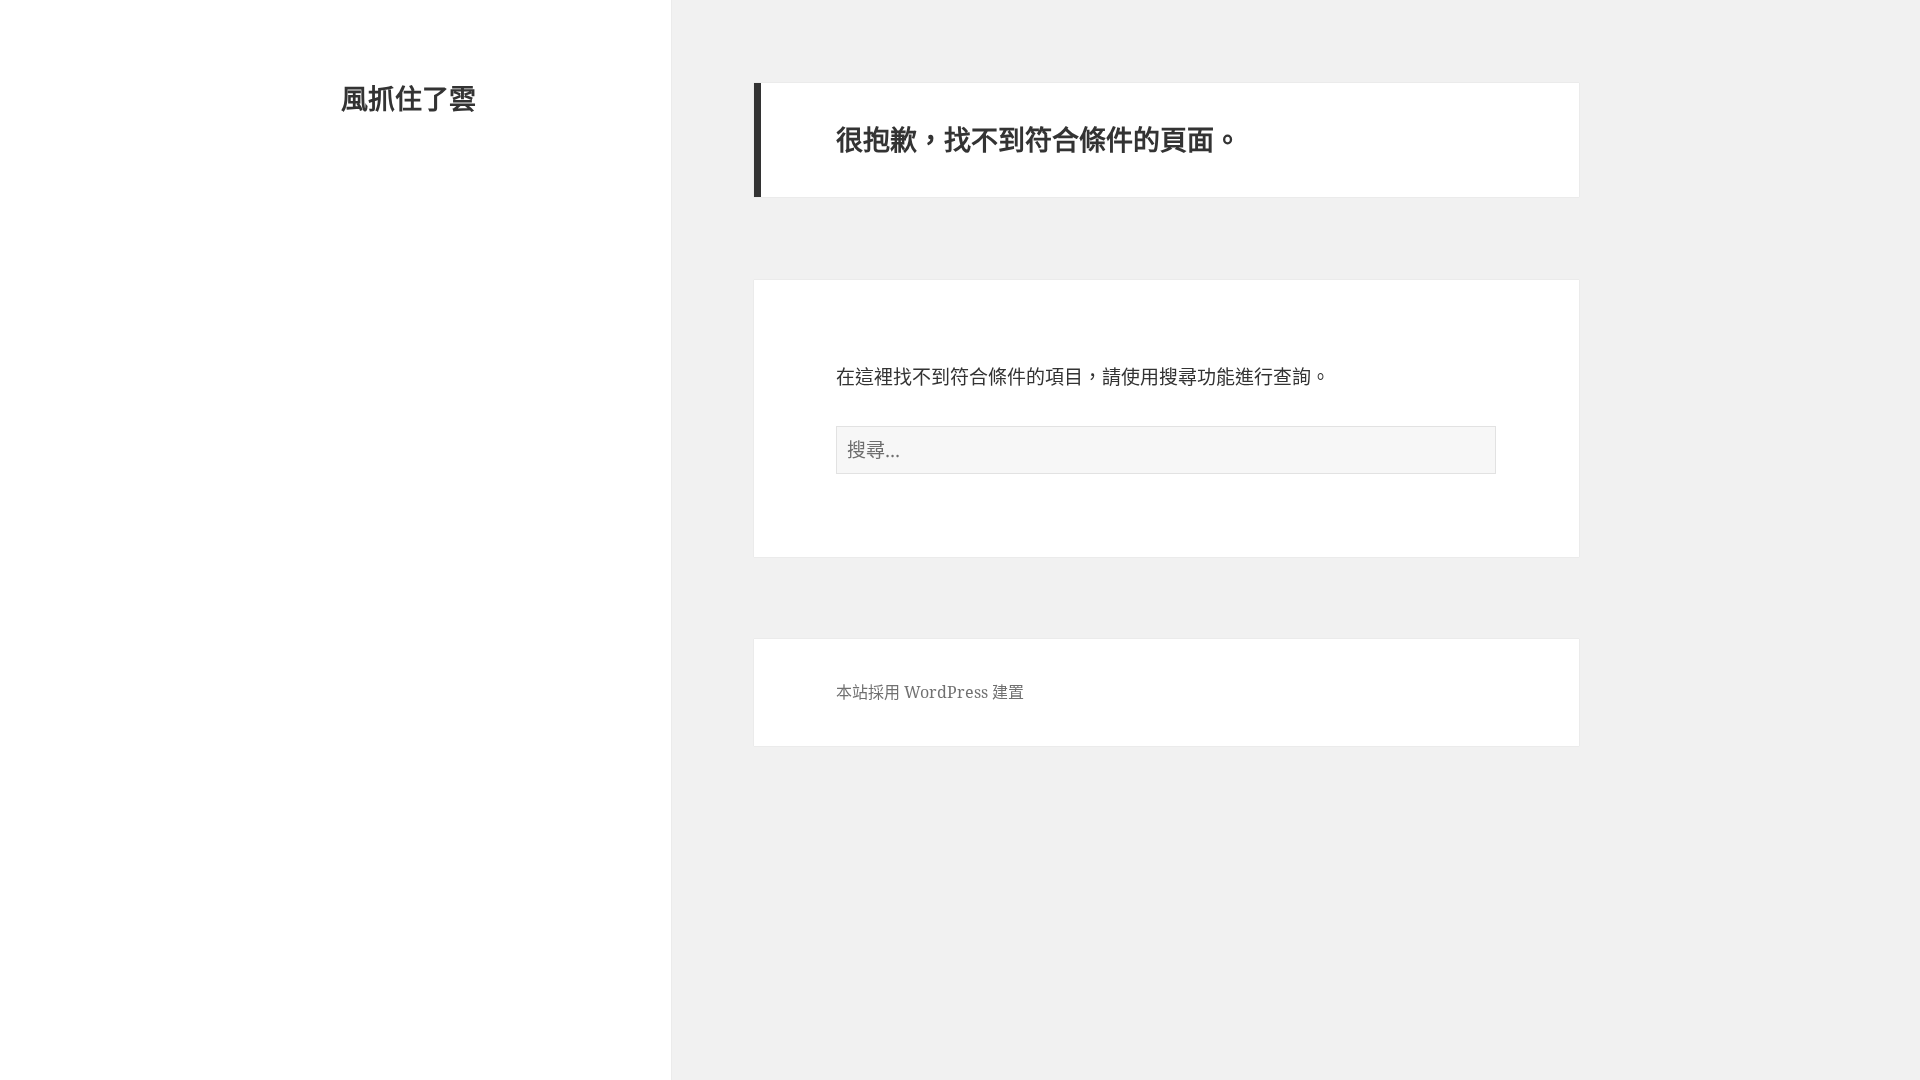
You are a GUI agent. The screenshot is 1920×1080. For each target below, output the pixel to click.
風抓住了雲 (408, 98)
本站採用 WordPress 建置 (930, 692)
